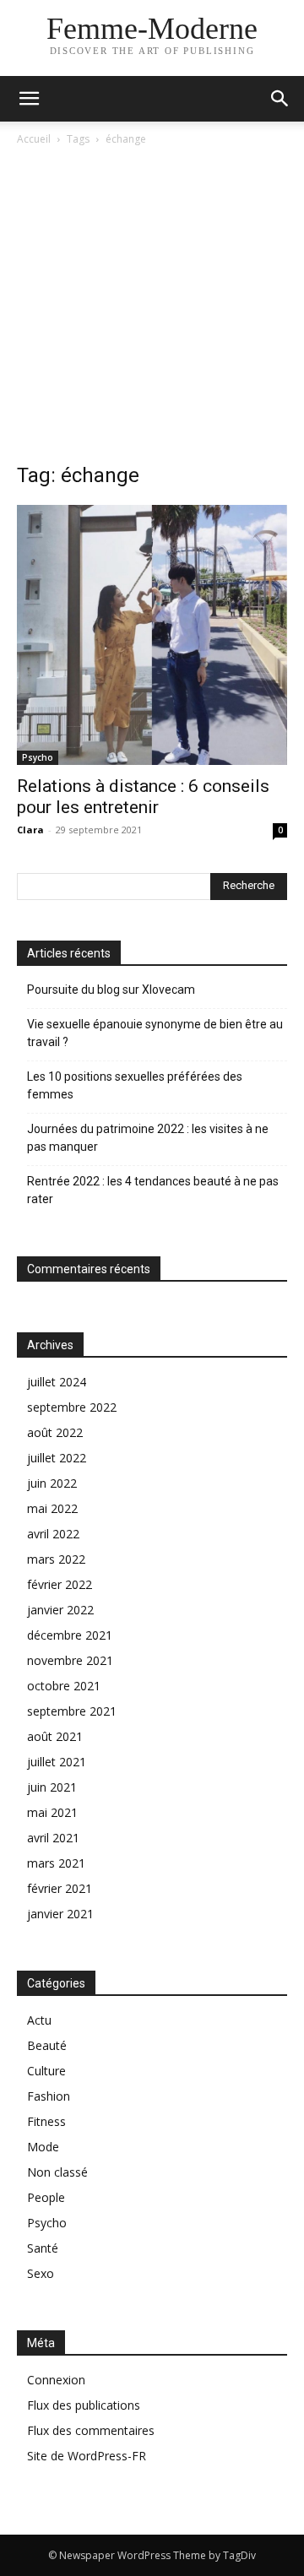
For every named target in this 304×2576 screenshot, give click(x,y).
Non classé (57, 2172)
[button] (280, 99)
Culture (46, 2071)
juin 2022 (52, 1483)
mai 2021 (52, 1812)
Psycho (38, 757)
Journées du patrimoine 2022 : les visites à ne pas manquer (148, 1138)
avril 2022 (53, 1534)
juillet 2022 (57, 1458)
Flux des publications (84, 2405)
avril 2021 (53, 1838)
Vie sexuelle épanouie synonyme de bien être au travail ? (155, 1033)
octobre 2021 (64, 1686)
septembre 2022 (72, 1407)
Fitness (46, 2121)
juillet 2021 (57, 1762)
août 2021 (55, 1736)
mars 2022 (56, 1559)
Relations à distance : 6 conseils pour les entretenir (143, 797)
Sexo (41, 2273)
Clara (30, 830)
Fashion (49, 2096)
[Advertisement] (152, 309)
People (46, 2197)
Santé (43, 2248)
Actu (39, 2020)
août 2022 (55, 1432)
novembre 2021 (70, 1660)
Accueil (34, 139)
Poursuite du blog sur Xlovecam (111, 990)
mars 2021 (56, 1863)
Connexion (56, 2380)
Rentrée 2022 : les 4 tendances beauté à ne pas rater (153, 1190)
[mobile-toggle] (29, 99)
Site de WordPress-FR (87, 2456)
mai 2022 (52, 1508)
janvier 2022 (60, 1610)
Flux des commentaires (91, 2430)
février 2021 (60, 1888)
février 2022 (60, 1584)
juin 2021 (52, 1787)
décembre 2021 (70, 1635)
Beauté (47, 2045)
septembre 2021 (72, 1711)
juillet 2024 (57, 1382)
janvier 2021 (60, 1914)
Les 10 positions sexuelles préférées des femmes (135, 1085)
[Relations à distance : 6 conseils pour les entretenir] (152, 635)
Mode (43, 2147)
